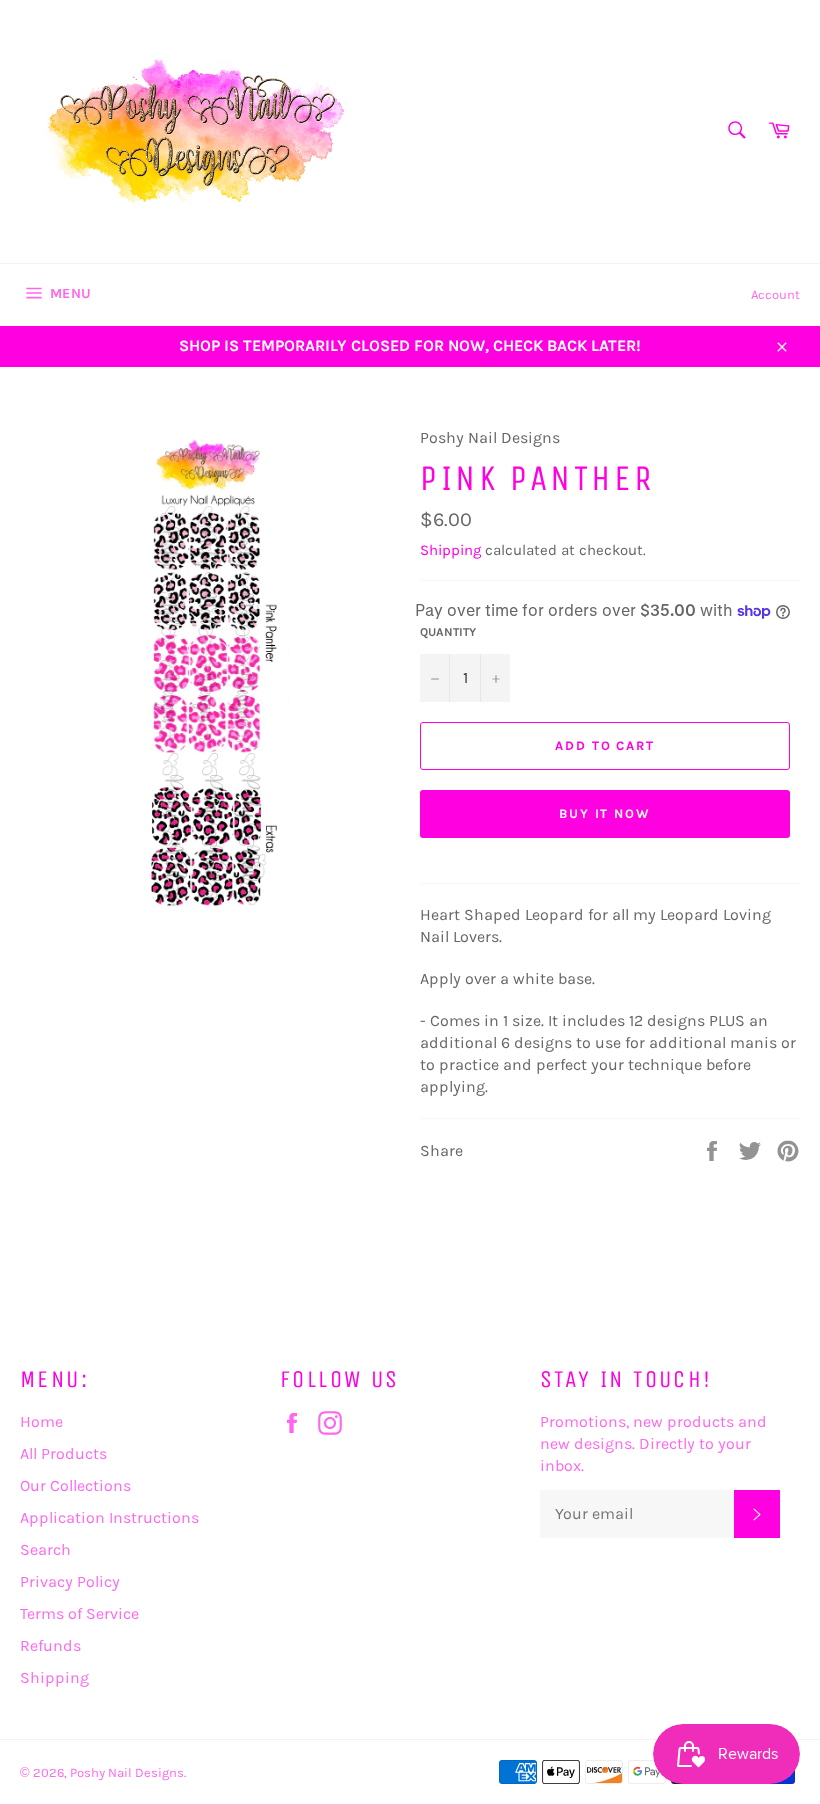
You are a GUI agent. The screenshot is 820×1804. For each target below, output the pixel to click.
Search (45, 1549)
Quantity (448, 632)
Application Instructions (109, 1517)
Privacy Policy (70, 1581)
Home (41, 1421)
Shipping (450, 550)
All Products (63, 1453)
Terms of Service (79, 1613)
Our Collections (75, 1485)
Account (775, 294)
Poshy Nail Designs (127, 1772)
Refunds (50, 1645)
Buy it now (605, 813)
